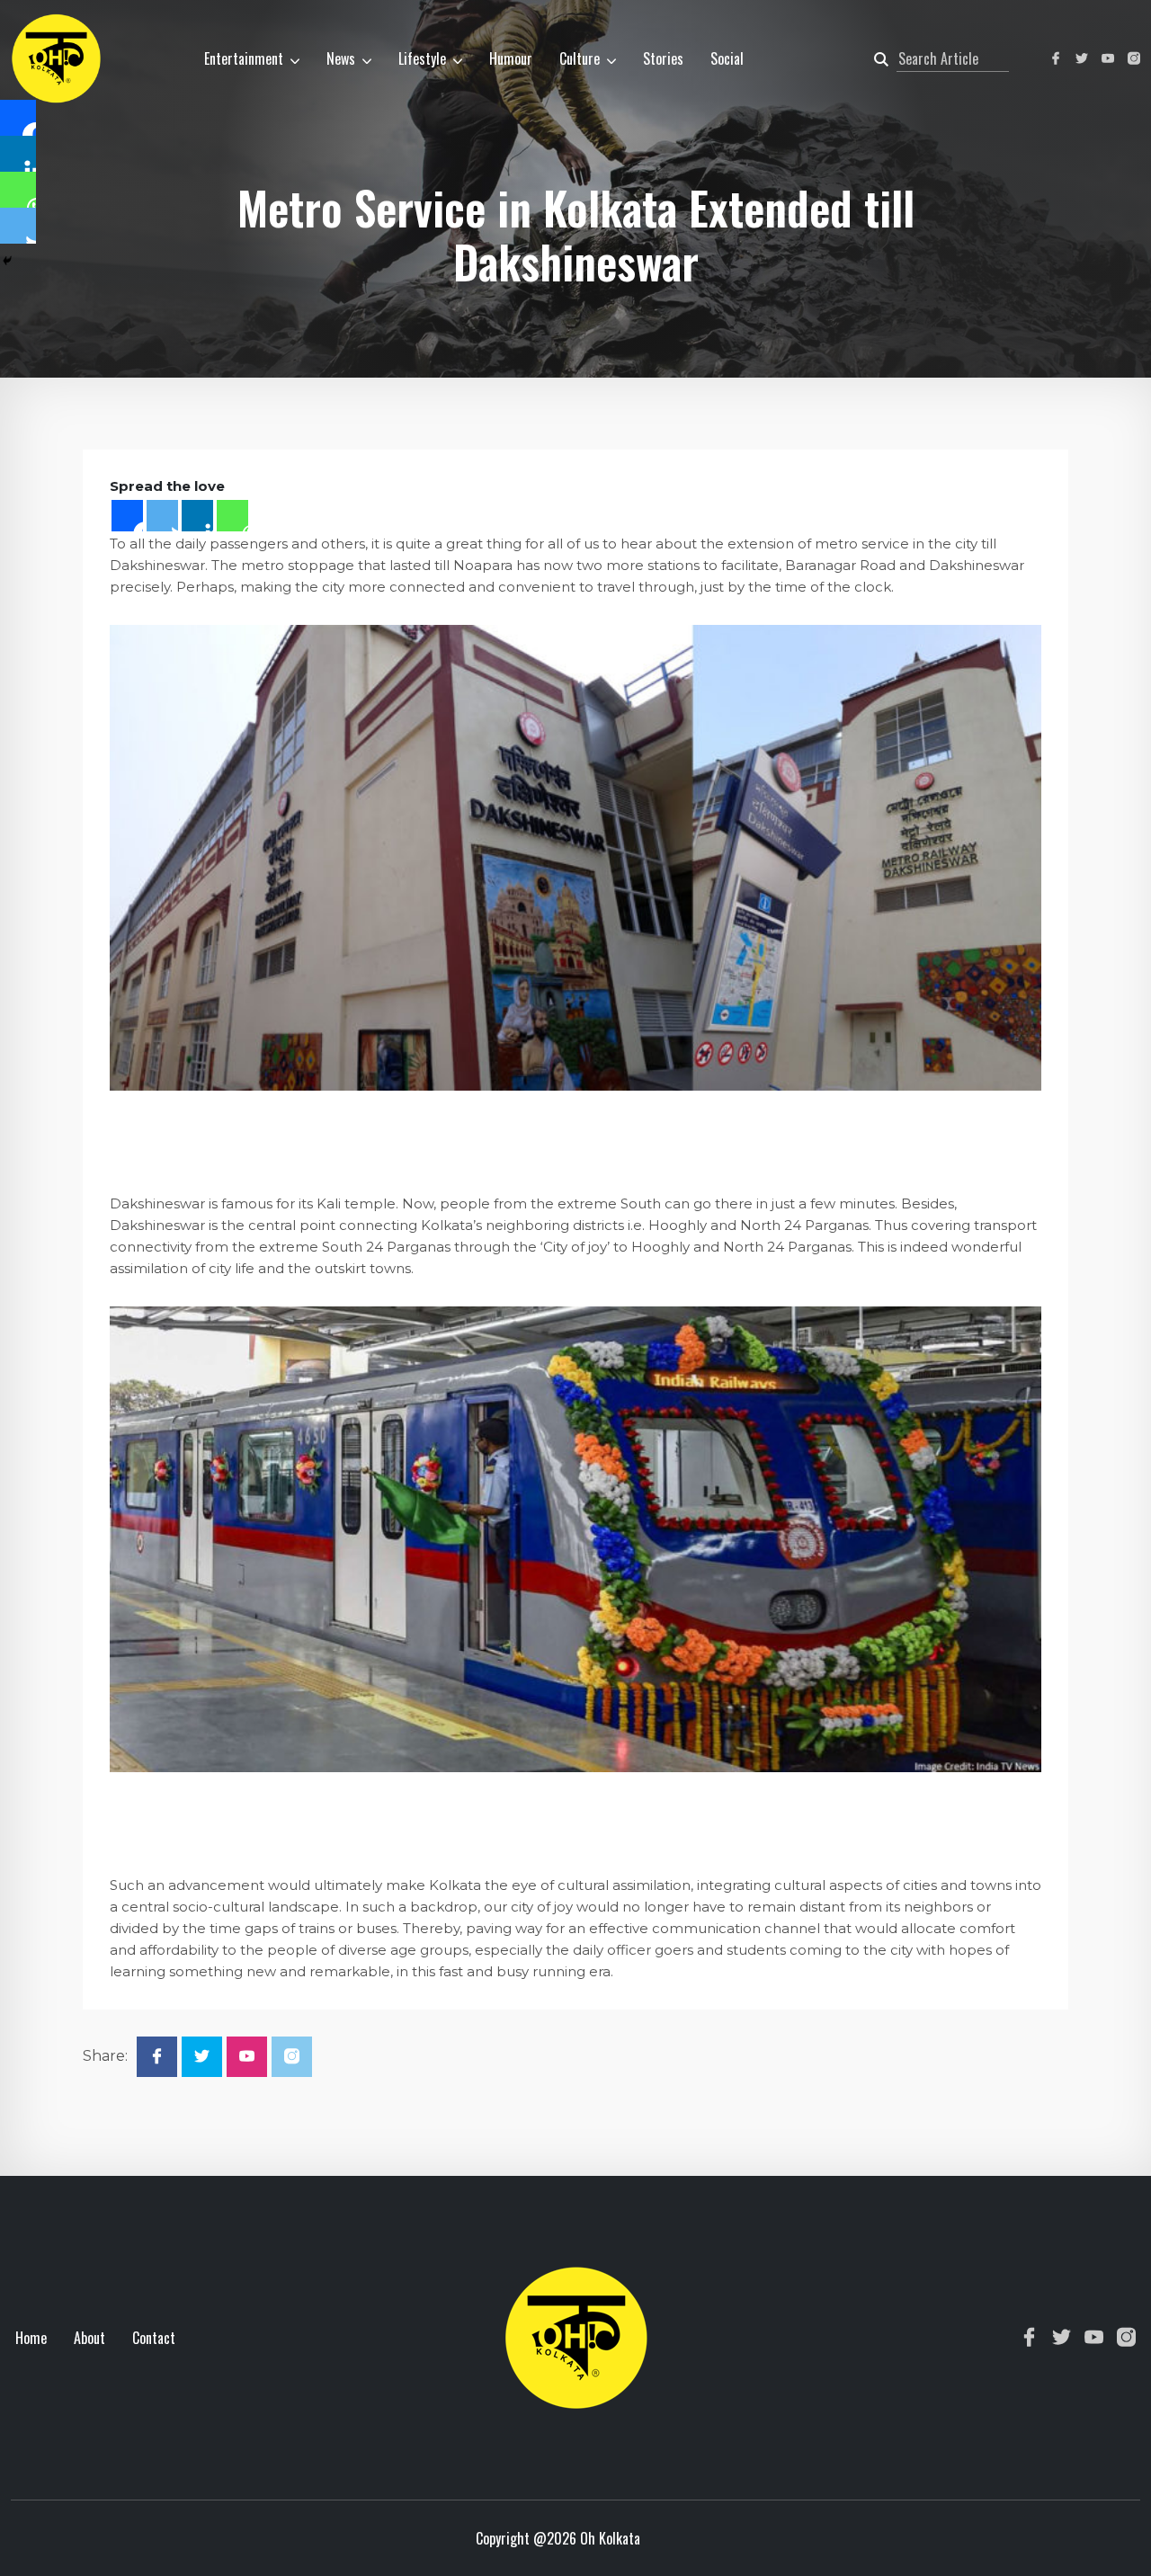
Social (727, 58)
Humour (511, 58)
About (89, 2338)
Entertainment (244, 58)
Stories (663, 58)
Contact (154, 2338)
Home (31, 2338)
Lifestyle (422, 58)
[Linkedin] (197, 516)
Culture (580, 58)
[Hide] (7, 261)
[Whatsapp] (232, 516)
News (341, 58)
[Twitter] (162, 516)
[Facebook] (127, 516)
